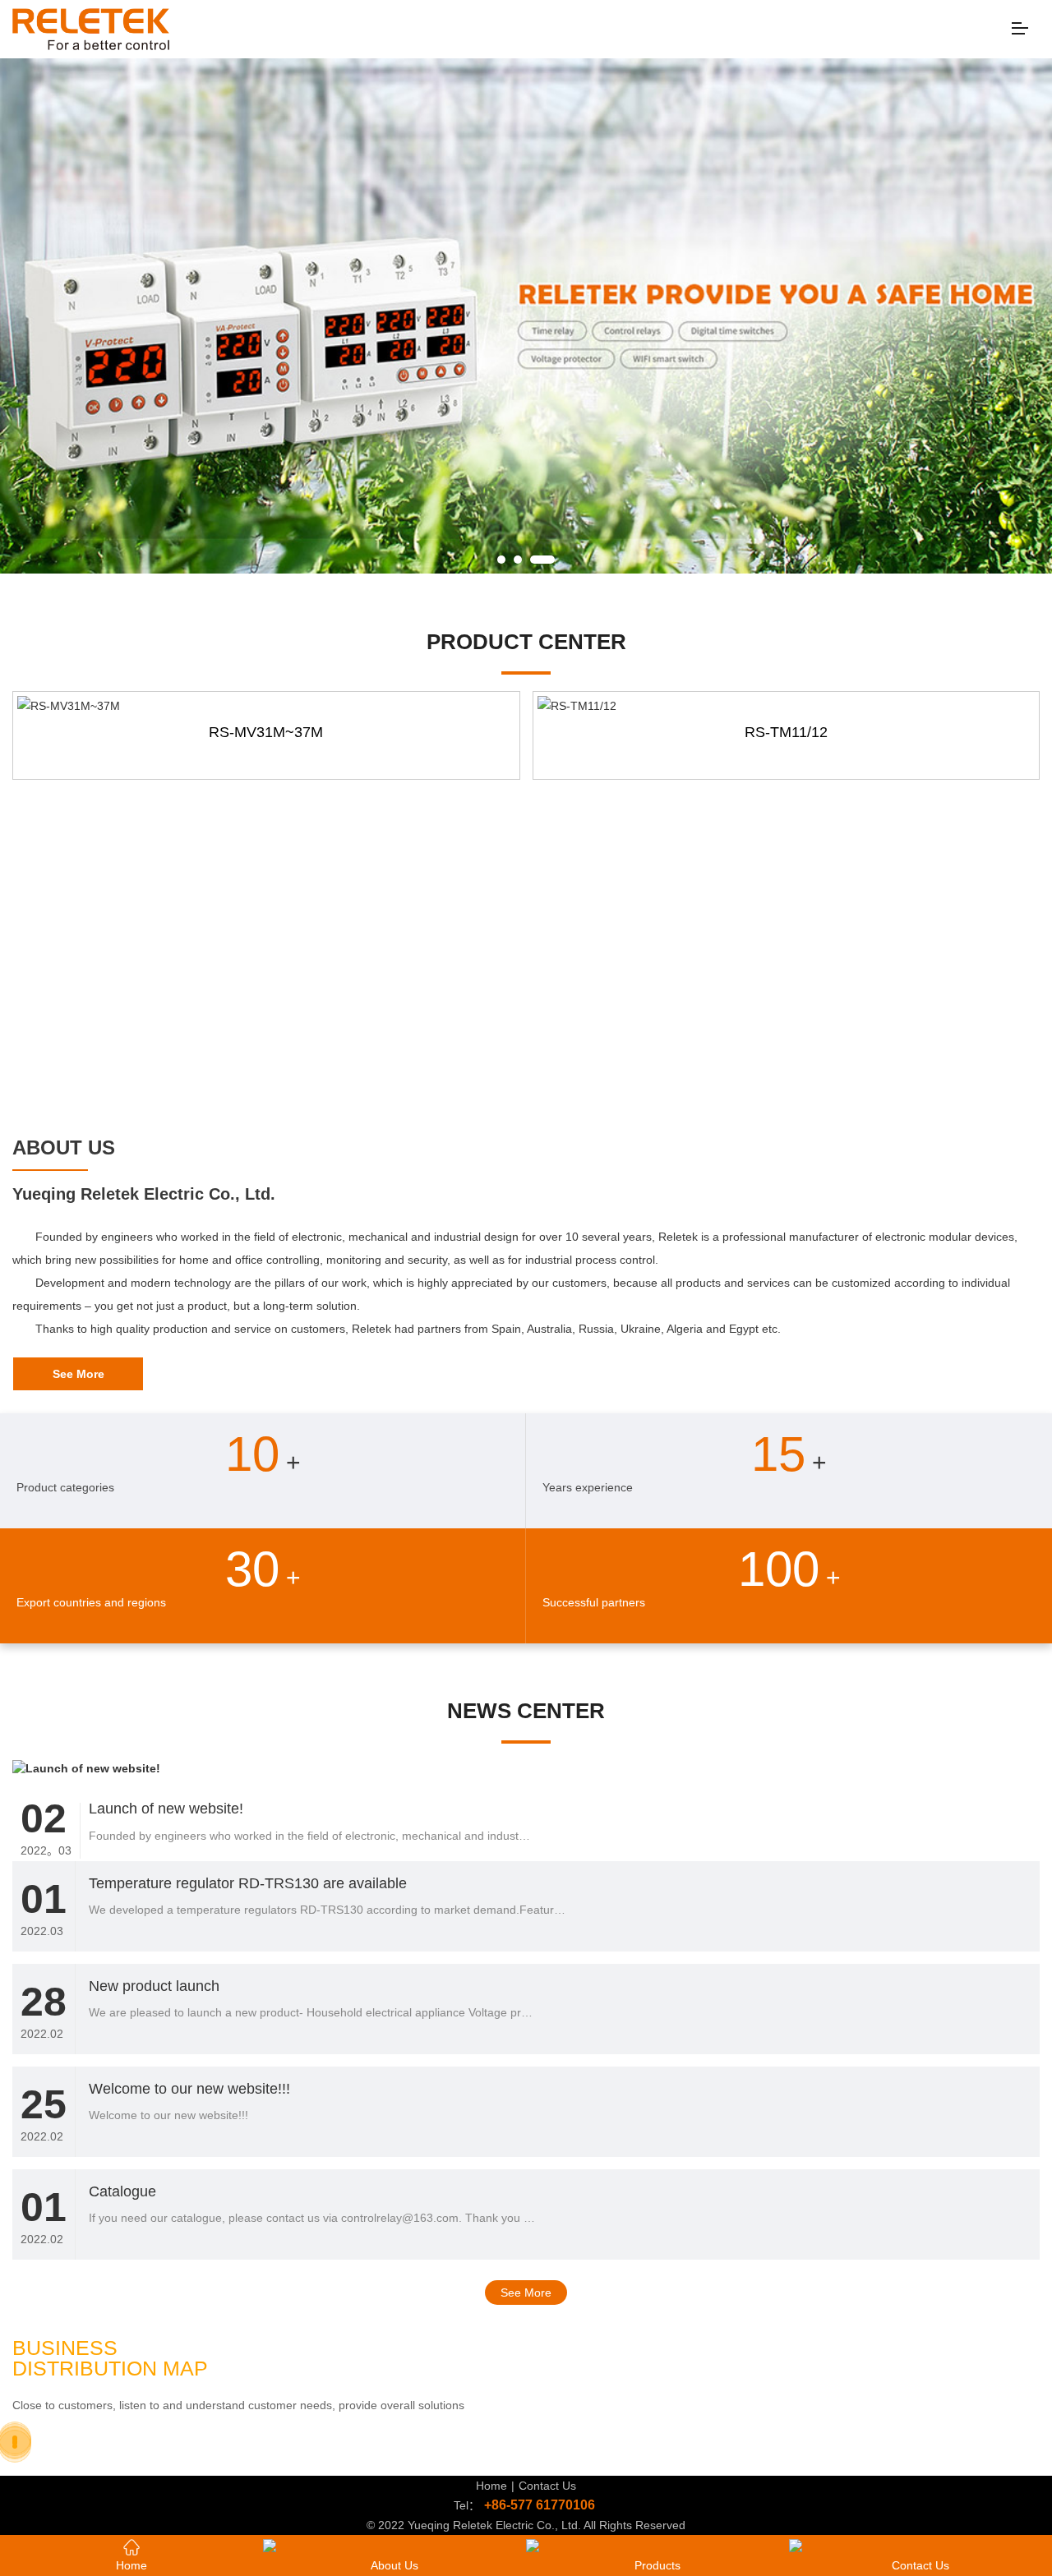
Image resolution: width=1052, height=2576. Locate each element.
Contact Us (547, 2486)
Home (491, 2486)
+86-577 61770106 (540, 2505)
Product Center (526, 642)
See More (526, 2293)
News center (526, 1711)
